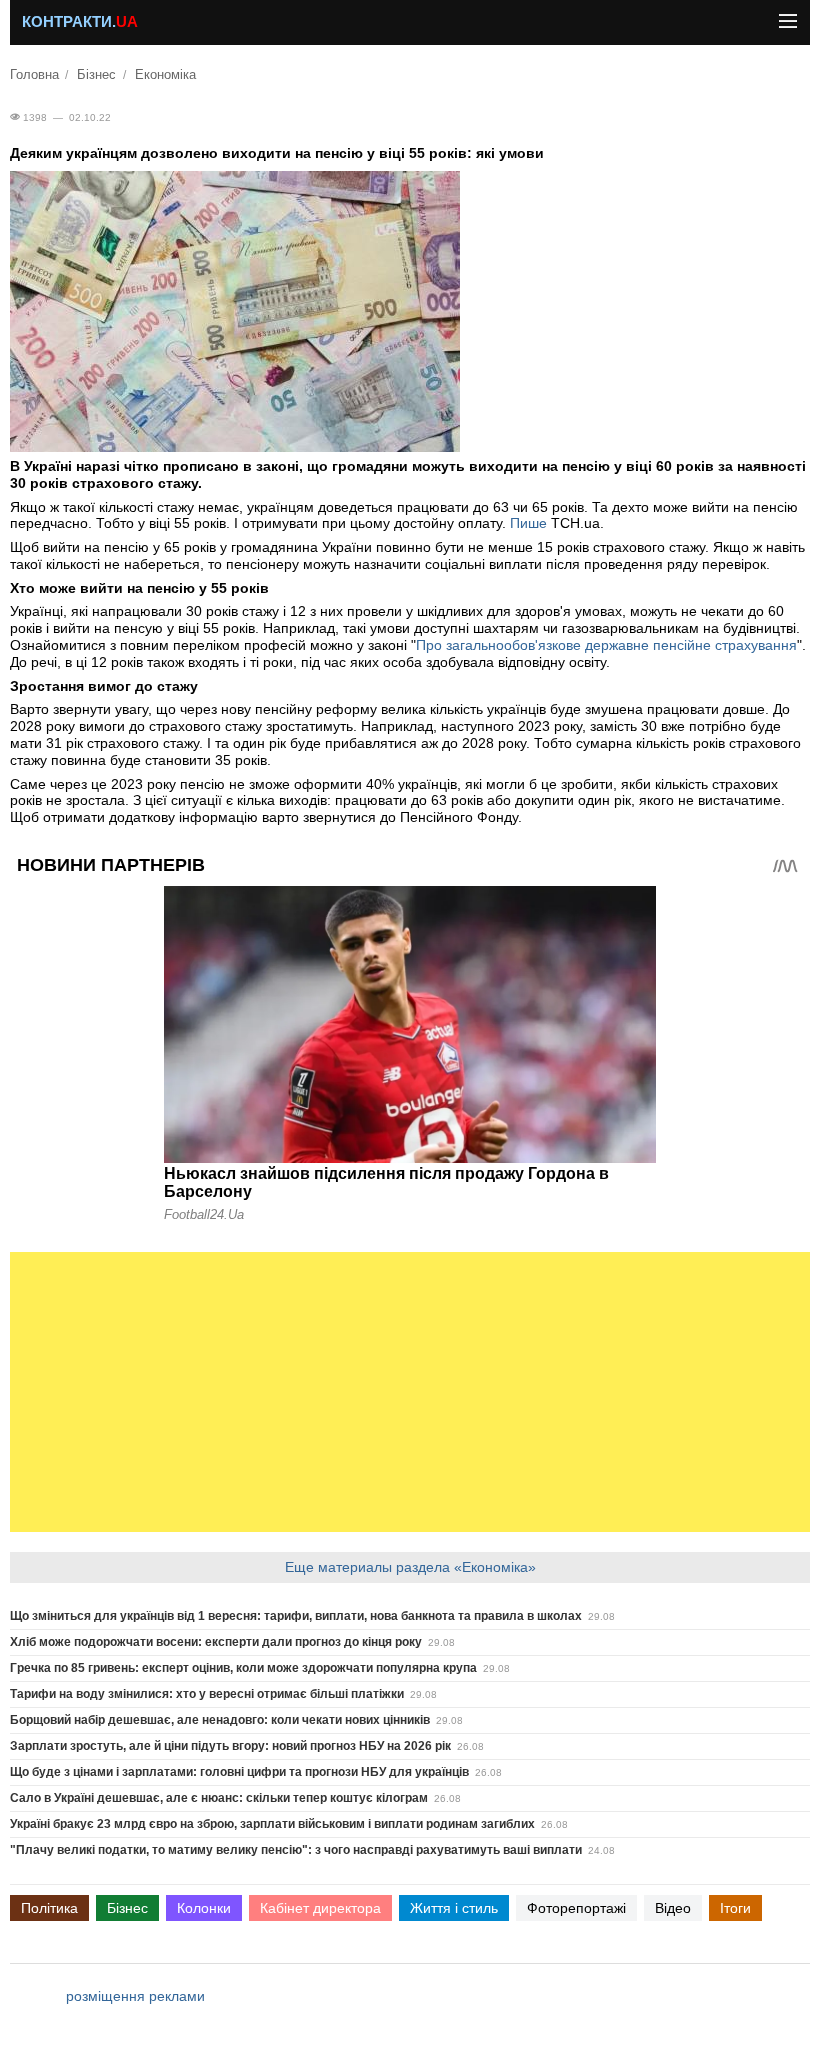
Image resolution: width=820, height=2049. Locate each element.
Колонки (204, 1908)
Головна (34, 75)
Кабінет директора (320, 1908)
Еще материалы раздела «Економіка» (410, 1567)
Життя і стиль (454, 1908)
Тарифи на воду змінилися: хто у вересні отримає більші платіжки (207, 1694)
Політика (49, 1908)
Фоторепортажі (576, 1908)
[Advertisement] (410, 1392)
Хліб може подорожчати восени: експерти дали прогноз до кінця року (216, 1642)
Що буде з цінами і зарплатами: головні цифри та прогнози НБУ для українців (239, 1772)
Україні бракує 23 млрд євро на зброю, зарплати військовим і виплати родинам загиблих (272, 1824)
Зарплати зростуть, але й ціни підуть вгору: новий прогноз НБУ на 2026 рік (230, 1746)
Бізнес (96, 75)
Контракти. (80, 22)
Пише (528, 523)
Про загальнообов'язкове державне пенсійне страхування (606, 645)
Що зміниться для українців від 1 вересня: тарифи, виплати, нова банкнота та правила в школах (296, 1616)
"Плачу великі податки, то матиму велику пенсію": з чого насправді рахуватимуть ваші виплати (296, 1850)
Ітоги (735, 1908)
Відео (673, 1908)
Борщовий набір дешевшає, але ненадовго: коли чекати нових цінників (220, 1720)
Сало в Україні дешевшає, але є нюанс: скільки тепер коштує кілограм (219, 1798)
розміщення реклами (135, 1996)
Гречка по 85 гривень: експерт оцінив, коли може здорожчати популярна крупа (243, 1668)
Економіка (165, 75)
